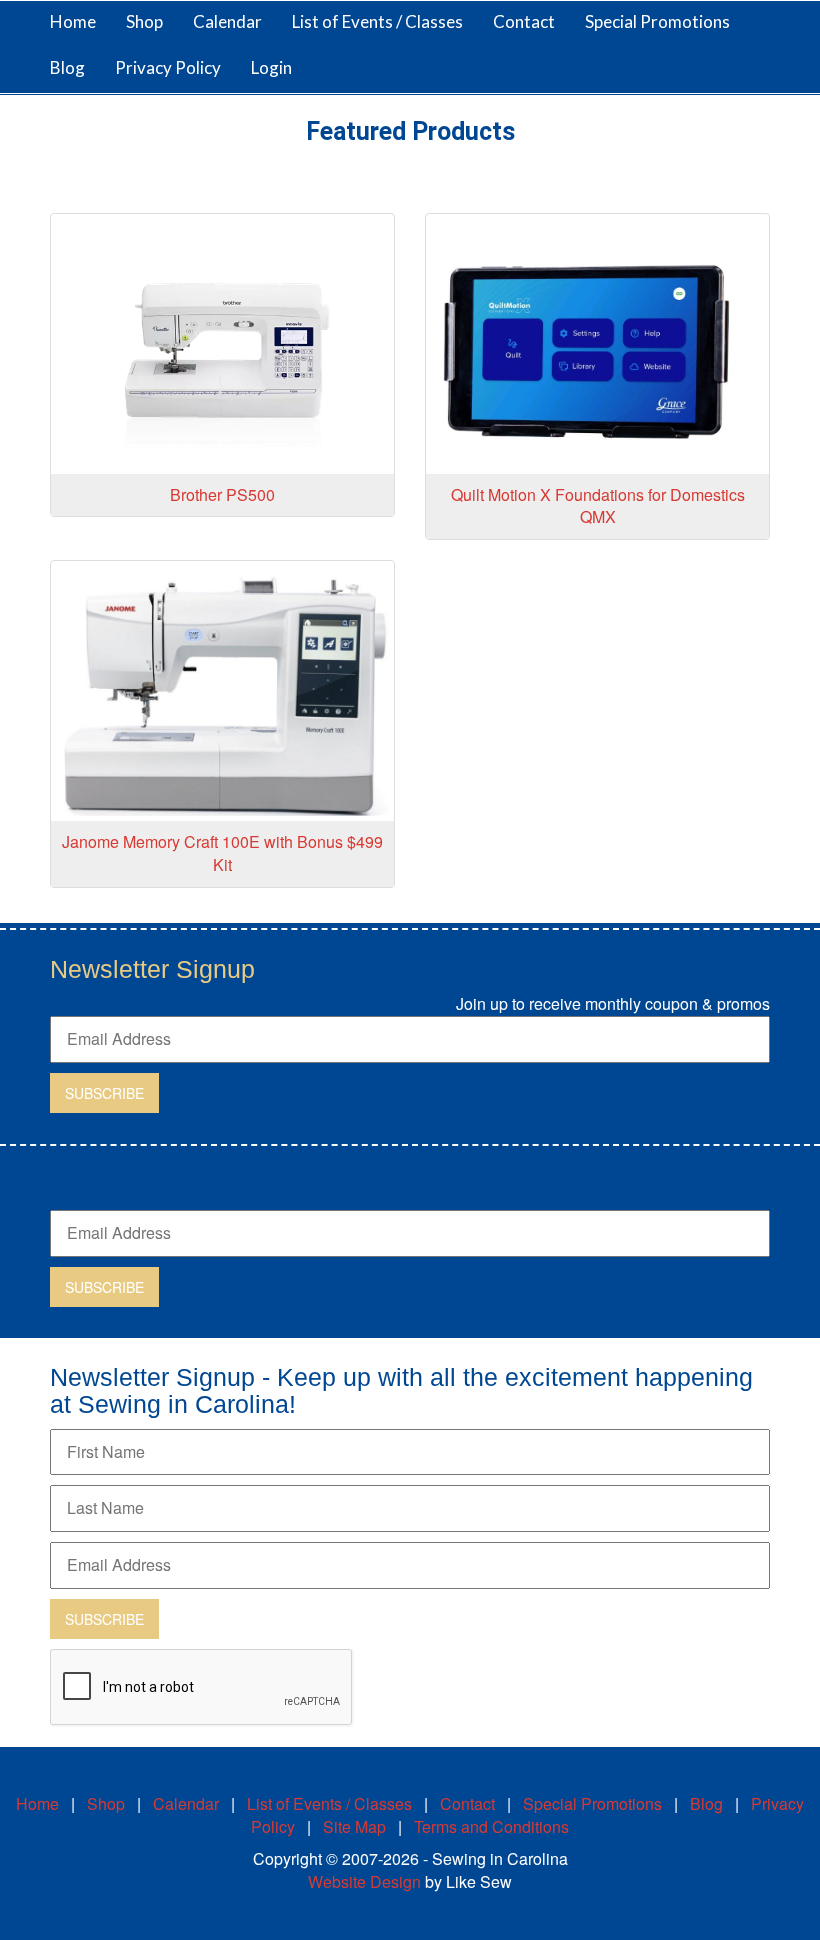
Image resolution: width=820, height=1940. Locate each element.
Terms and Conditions (491, 1826)
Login (271, 67)
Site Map (354, 1826)
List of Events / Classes (377, 21)
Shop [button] (144, 21)
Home (73, 21)
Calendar (227, 21)
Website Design (364, 1881)
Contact (524, 21)
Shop (106, 1803)
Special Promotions (657, 21)
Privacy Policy (168, 67)
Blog (67, 67)
